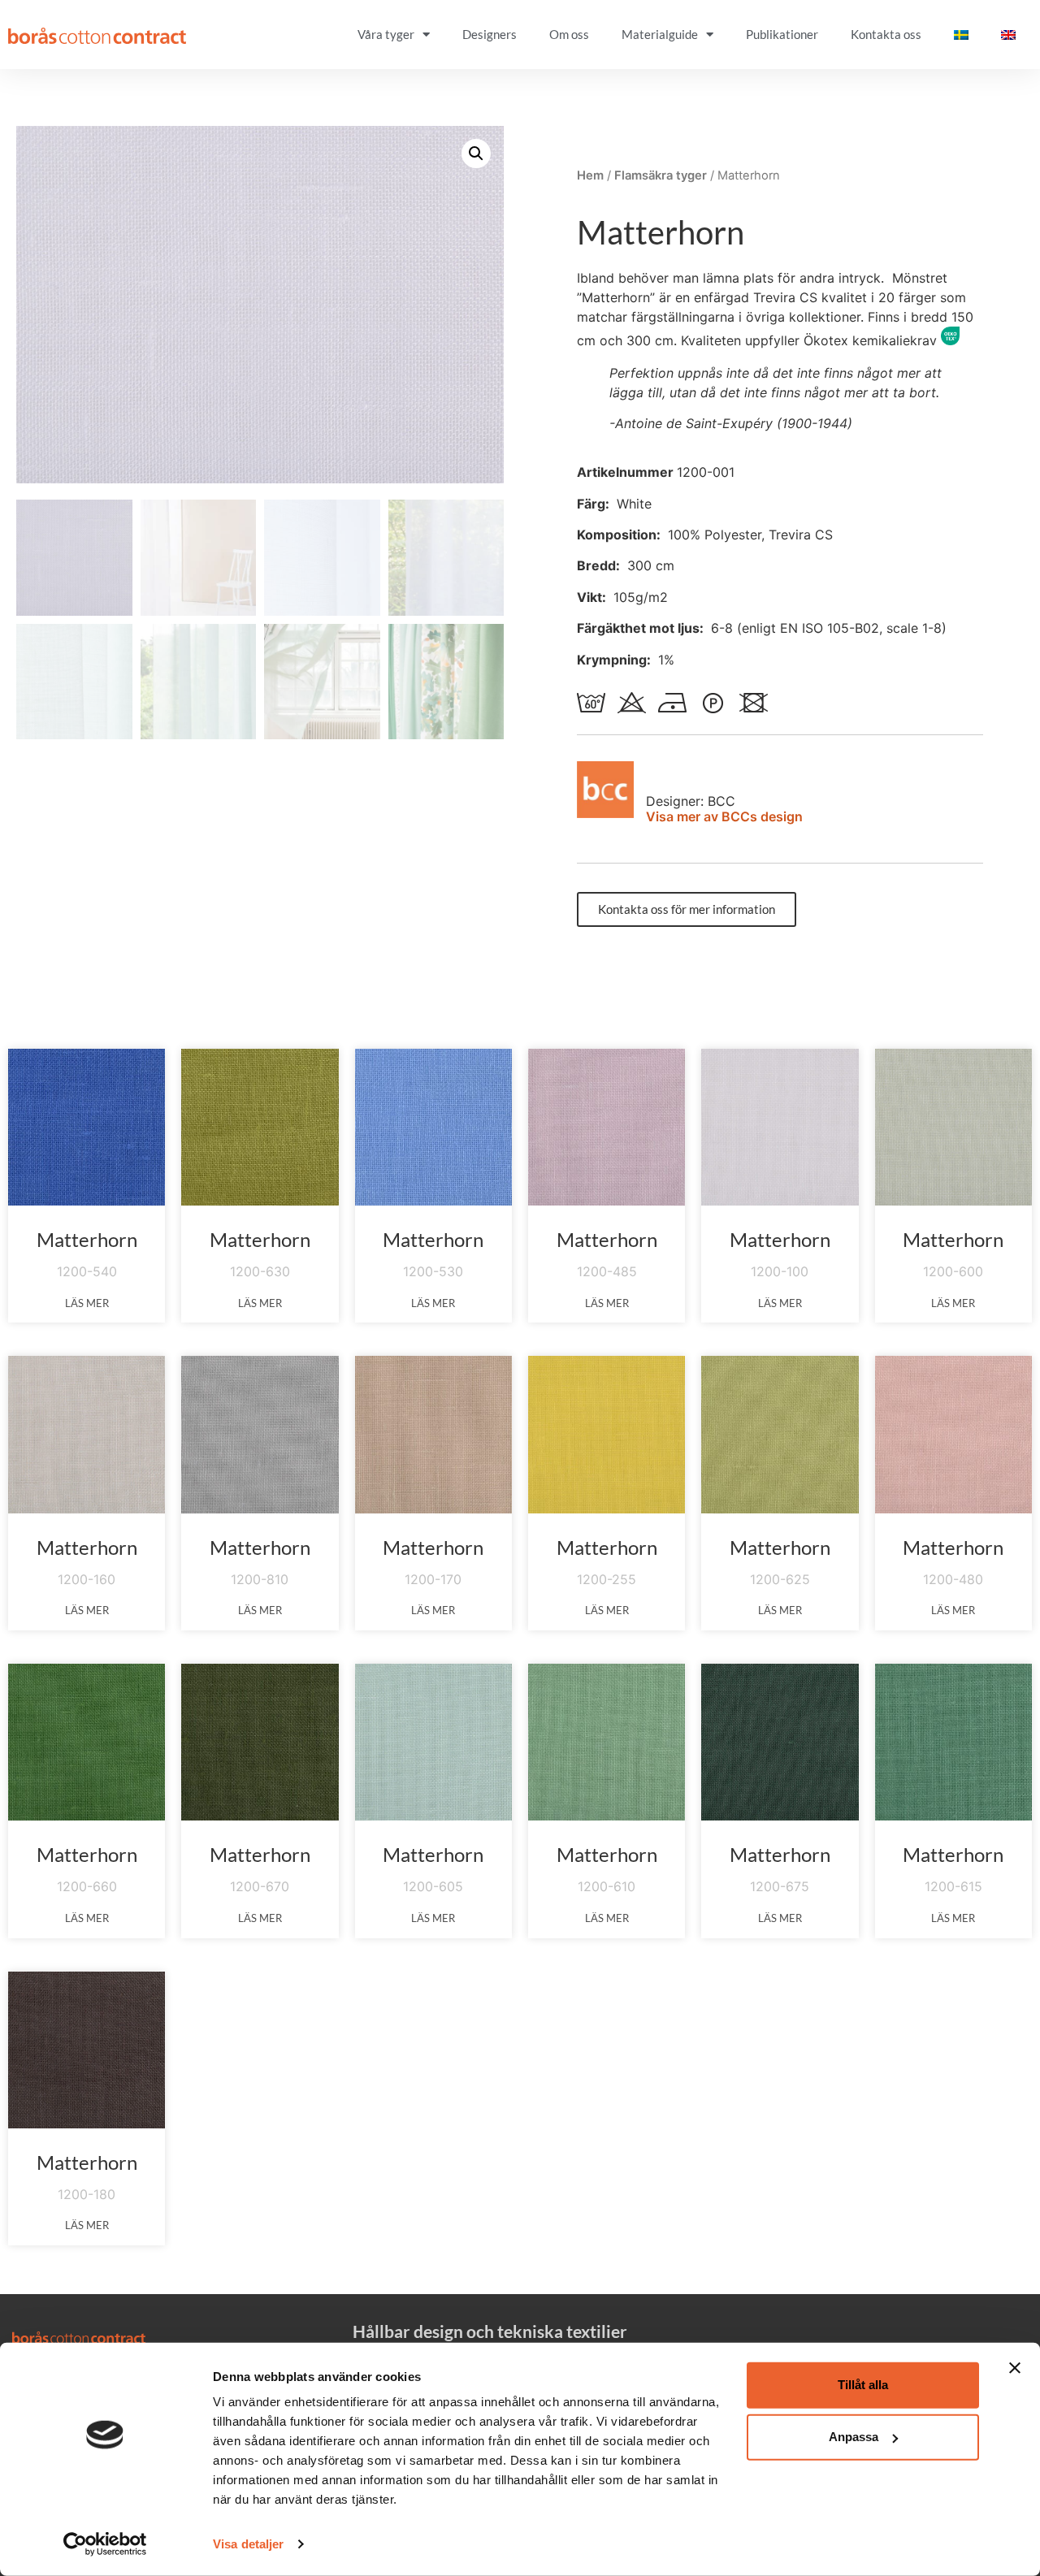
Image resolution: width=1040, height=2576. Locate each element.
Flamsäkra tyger (661, 175)
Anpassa (854, 2437)
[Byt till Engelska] (1008, 35)
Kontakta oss (886, 34)
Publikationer (782, 34)
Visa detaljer (248, 2544)
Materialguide (660, 34)
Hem (590, 175)
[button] (476, 154)
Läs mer (87, 1303)
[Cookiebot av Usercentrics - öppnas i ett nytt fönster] (105, 2544)
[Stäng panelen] (1015, 2368)
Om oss (569, 34)
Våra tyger (386, 34)
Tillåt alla (863, 2385)
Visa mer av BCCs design (724, 816)
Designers (490, 34)
